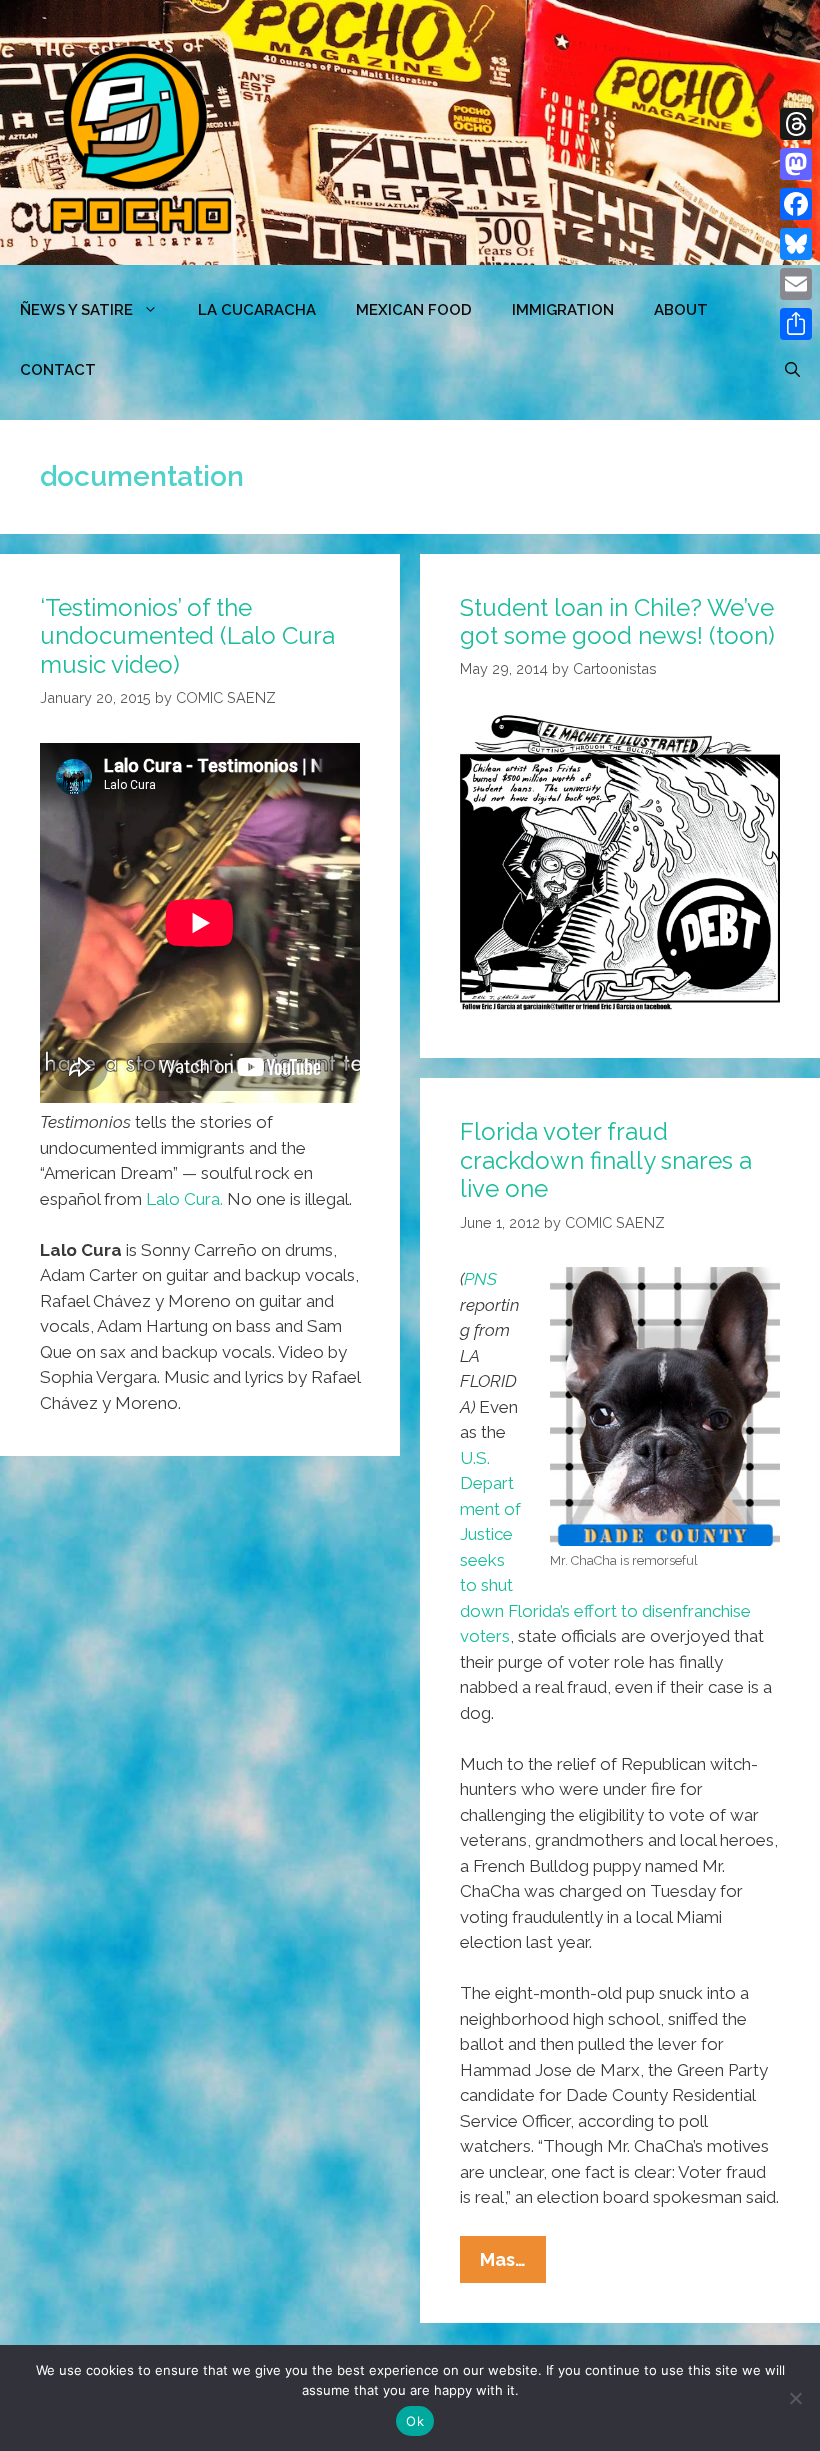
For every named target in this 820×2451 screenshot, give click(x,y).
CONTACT (58, 370)
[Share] (796, 324)
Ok (415, 2421)
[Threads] (796, 124)
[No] (795, 2398)
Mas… (513, 2265)
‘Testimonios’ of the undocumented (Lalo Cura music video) (187, 636)
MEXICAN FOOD (414, 310)
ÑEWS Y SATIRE (76, 310)
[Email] (796, 284)
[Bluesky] (796, 244)
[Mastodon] (796, 164)
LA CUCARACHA (257, 310)
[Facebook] (796, 204)
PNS (480, 1279)
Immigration (563, 310)
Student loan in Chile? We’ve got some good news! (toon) (617, 622)
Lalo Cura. (184, 1199)
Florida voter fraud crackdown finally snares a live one (606, 1160)
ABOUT (681, 310)
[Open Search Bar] (792, 370)
